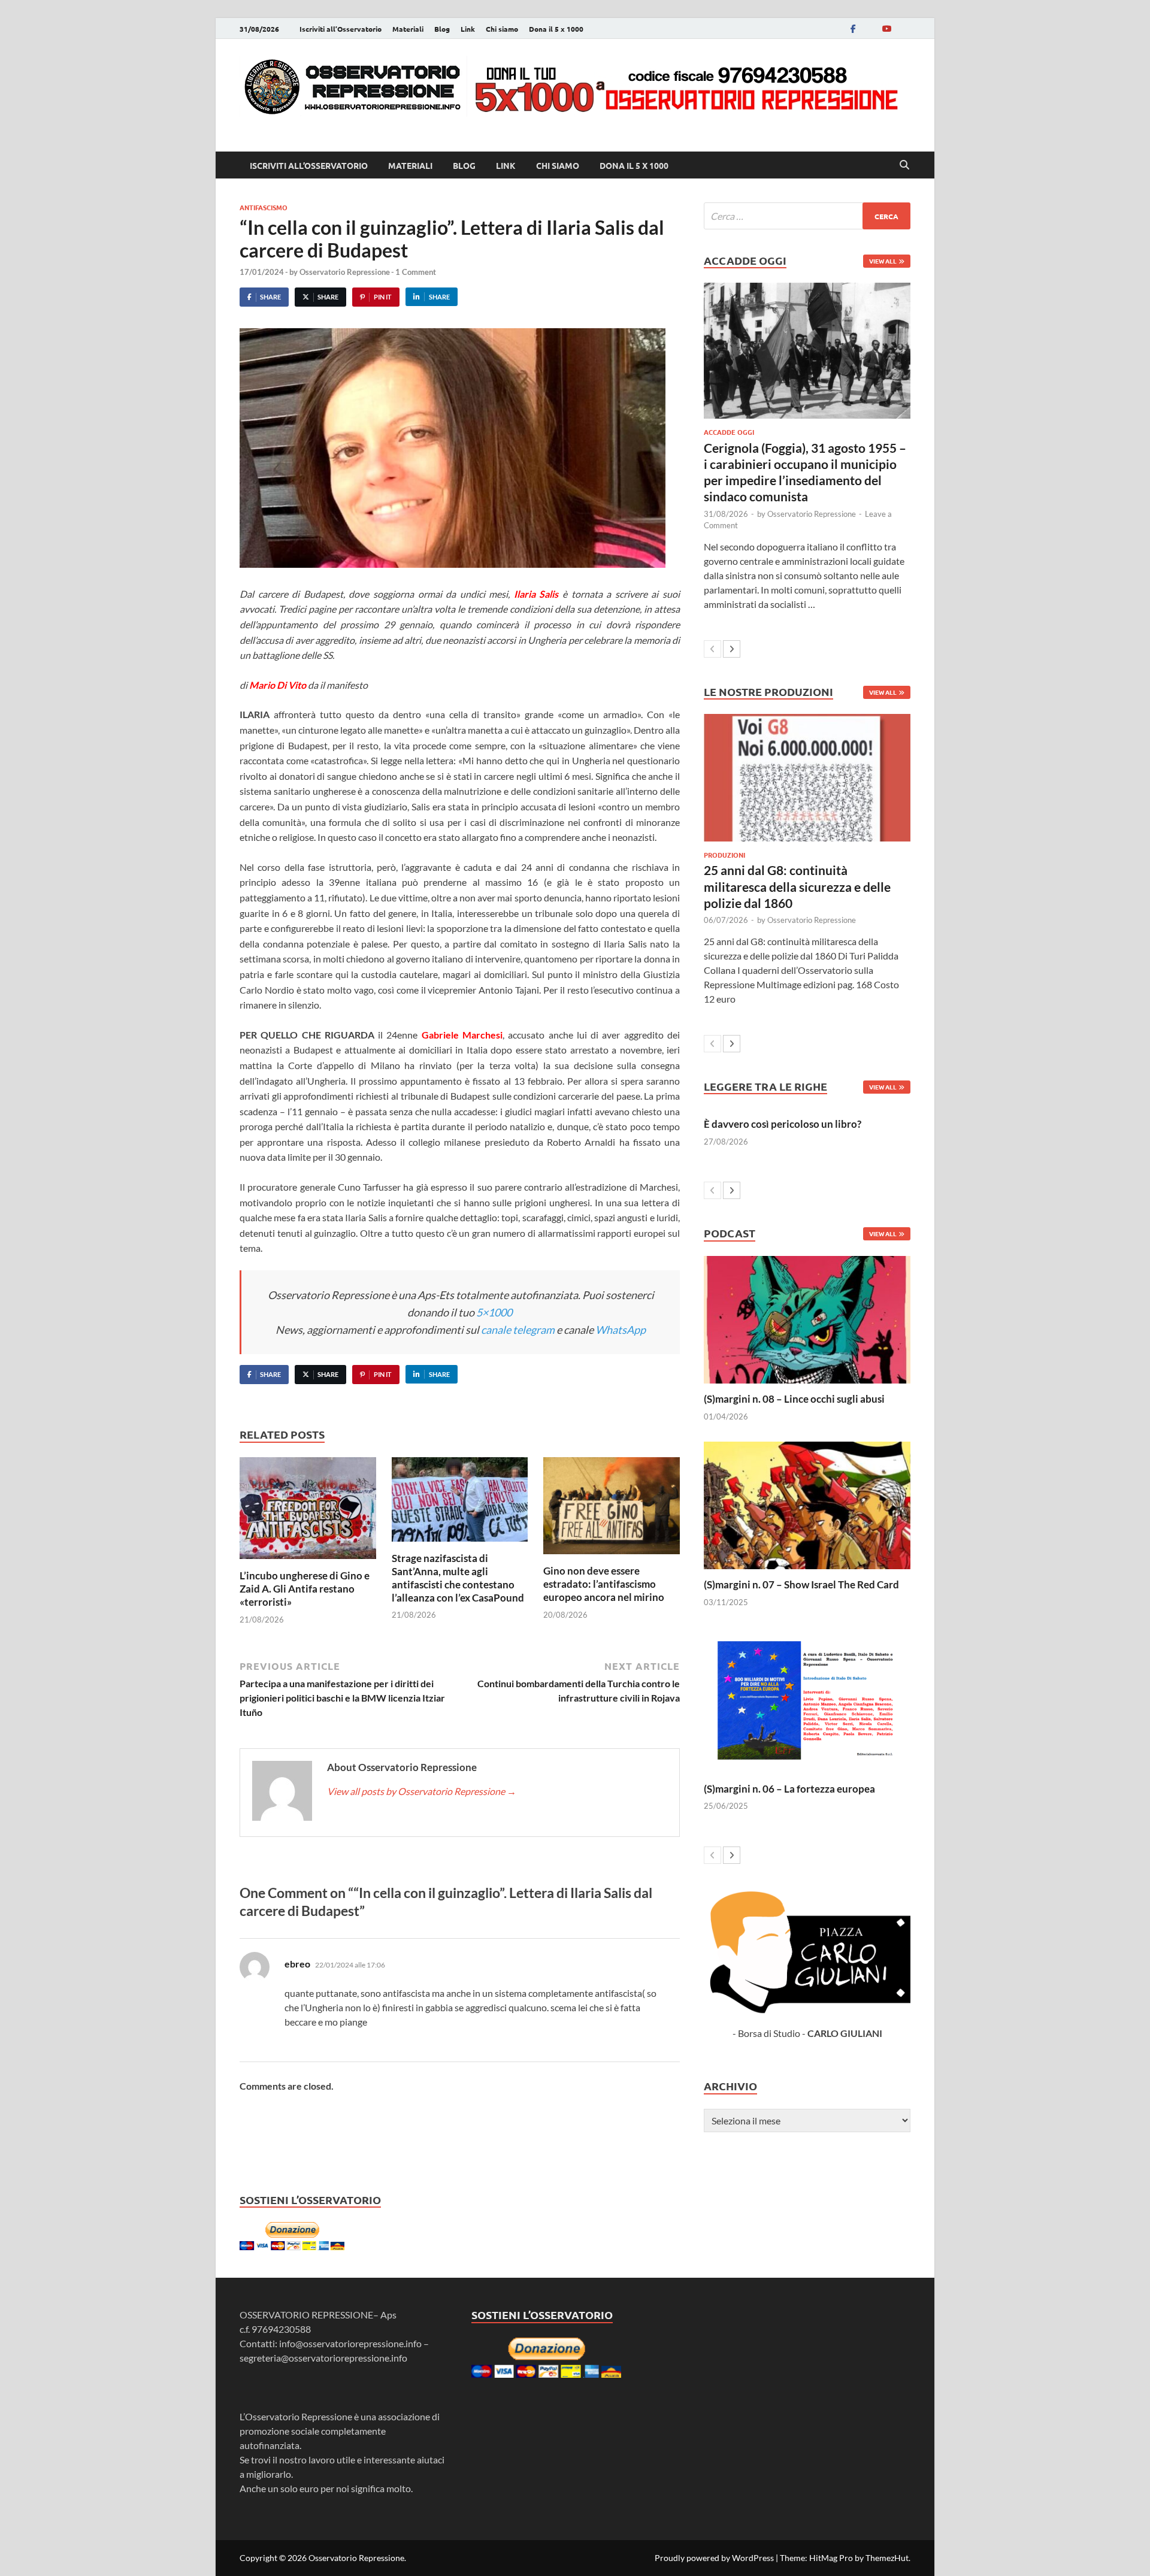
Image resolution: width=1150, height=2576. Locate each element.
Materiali (408, 29)
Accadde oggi (729, 432)
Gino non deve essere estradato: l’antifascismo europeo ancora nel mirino (604, 1584)
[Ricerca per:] (807, 216)
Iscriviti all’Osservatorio (341, 29)
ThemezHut (887, 2558)
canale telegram (518, 1330)
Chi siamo (502, 29)
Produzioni (724, 855)
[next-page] (732, 649)
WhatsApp (621, 1330)
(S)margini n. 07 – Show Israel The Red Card (801, 1584)
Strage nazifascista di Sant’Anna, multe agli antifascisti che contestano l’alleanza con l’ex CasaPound (458, 1578)
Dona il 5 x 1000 (556, 29)
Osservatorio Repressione (345, 272)
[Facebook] (853, 28)
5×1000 (494, 1312)
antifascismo (264, 207)
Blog (442, 29)
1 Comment (416, 272)
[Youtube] (886, 28)
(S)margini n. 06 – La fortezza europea (789, 1789)
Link (468, 29)
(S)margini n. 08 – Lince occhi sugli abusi (794, 1399)
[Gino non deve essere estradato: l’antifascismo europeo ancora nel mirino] (612, 1509)
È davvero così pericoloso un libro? (783, 1124)
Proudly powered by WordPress (714, 2558)
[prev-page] (712, 649)
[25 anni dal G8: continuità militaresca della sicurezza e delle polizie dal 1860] (807, 778)
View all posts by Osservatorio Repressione (422, 1791)
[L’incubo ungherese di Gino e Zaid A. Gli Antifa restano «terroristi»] (308, 1511)
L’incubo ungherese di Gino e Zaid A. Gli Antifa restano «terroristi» (305, 1589)
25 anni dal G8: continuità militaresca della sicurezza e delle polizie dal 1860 (797, 886)
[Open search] (904, 165)
